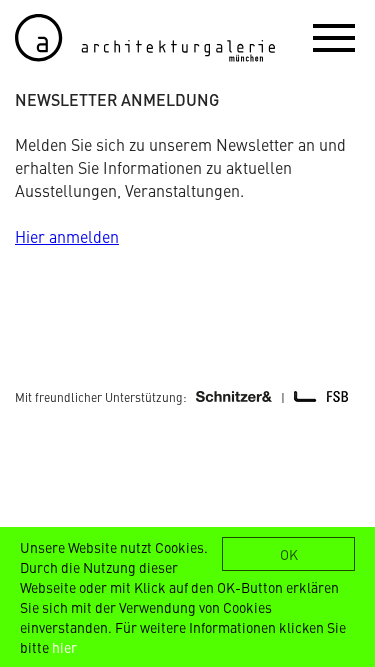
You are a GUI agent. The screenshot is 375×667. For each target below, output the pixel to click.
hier (64, 647)
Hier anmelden (67, 236)
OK (289, 554)
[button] (334, 37)
